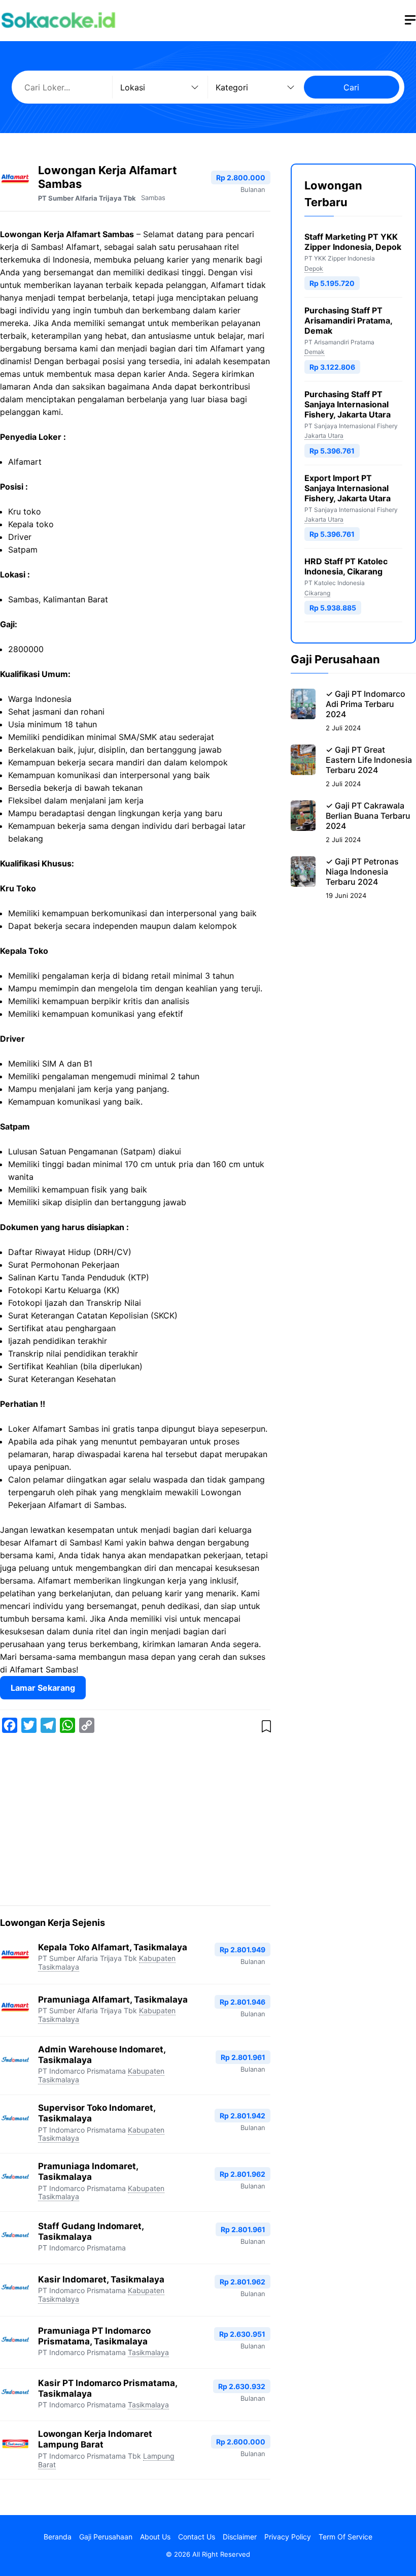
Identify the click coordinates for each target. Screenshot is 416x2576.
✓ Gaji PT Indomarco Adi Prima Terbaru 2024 (366, 704)
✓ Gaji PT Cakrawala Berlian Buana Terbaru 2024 (368, 816)
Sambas (153, 198)
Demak (315, 352)
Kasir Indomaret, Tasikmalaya (101, 2279)
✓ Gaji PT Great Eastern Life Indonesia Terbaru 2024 (369, 760)
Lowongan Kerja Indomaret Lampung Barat (95, 2439)
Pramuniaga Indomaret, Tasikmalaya (88, 2171)
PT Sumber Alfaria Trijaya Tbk (87, 198)
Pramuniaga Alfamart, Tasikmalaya (113, 2000)
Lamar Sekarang (43, 1688)
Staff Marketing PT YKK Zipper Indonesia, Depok (353, 242)
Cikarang (317, 593)
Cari (351, 87)
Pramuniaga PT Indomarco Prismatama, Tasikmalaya (94, 2336)
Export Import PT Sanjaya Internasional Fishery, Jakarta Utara (348, 488)
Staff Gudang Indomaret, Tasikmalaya (91, 2231)
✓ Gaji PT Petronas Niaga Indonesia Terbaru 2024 (362, 872)
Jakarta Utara (324, 436)
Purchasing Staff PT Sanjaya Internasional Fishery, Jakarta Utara (348, 404)
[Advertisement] (135, 1821)
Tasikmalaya (148, 2352)
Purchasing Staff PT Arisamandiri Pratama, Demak (348, 320)
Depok (314, 268)
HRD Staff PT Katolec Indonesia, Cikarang (346, 566)
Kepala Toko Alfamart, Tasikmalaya (113, 1947)
